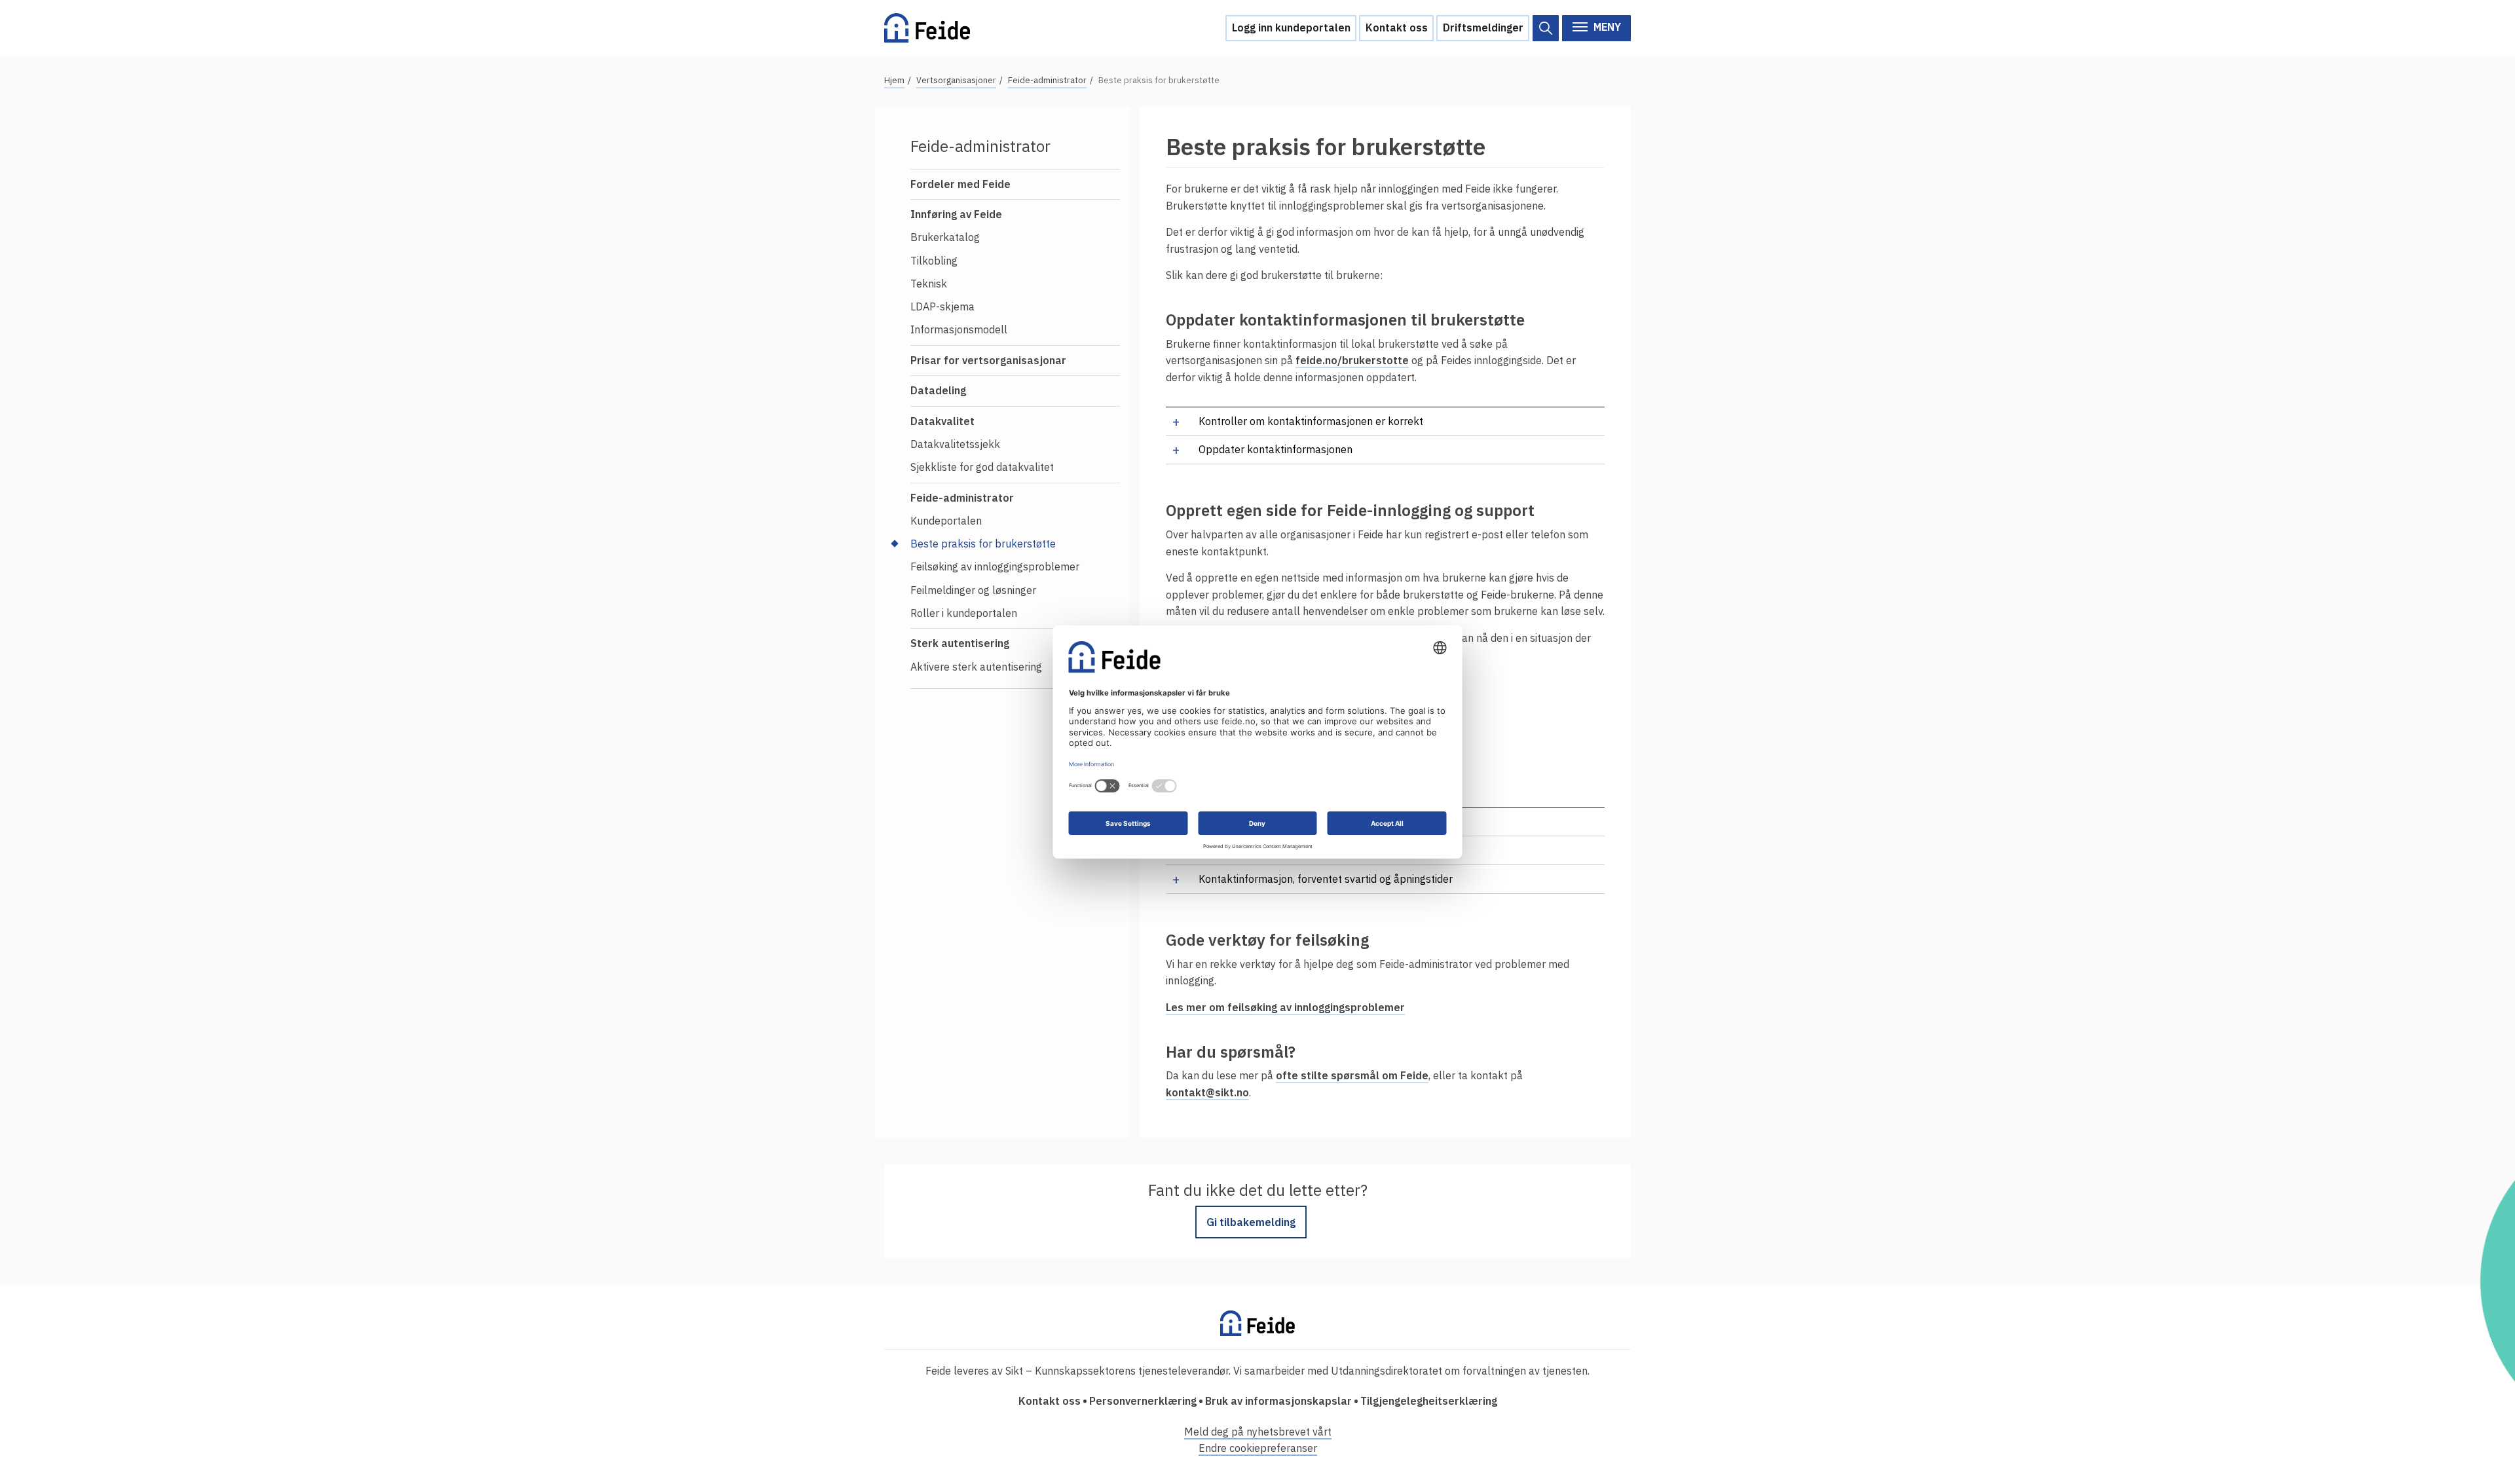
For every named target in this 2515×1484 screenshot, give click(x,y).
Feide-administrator (1047, 80)
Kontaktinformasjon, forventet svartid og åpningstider (1326, 879)
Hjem (894, 80)
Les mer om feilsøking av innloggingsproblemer (1285, 1007)
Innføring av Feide (956, 214)
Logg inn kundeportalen (1291, 28)
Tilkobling (934, 261)
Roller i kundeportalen (964, 613)
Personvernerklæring (1143, 1401)
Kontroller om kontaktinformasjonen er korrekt (1311, 421)
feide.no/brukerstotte (1352, 360)
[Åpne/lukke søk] (1546, 28)
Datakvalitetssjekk (955, 444)
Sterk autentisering (960, 643)
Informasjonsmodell (959, 329)
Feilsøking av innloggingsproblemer (995, 566)
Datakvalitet (942, 421)
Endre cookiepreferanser (1258, 1448)
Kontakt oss (1397, 28)
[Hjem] (927, 28)
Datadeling (938, 390)
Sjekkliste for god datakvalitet (982, 467)
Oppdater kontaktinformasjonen (1276, 449)
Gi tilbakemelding (1251, 1222)
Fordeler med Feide (960, 184)
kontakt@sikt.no (1207, 1092)
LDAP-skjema (942, 306)
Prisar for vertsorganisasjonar (988, 360)
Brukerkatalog (945, 237)
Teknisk (929, 284)
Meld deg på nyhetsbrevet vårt (1258, 1432)
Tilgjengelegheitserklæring (1429, 1401)
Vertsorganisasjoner (956, 80)
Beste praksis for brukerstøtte (983, 544)
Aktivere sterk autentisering (976, 667)
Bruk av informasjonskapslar (1278, 1401)
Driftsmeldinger (1483, 28)
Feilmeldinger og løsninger (973, 590)
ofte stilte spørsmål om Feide (1352, 1075)
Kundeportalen (946, 521)
